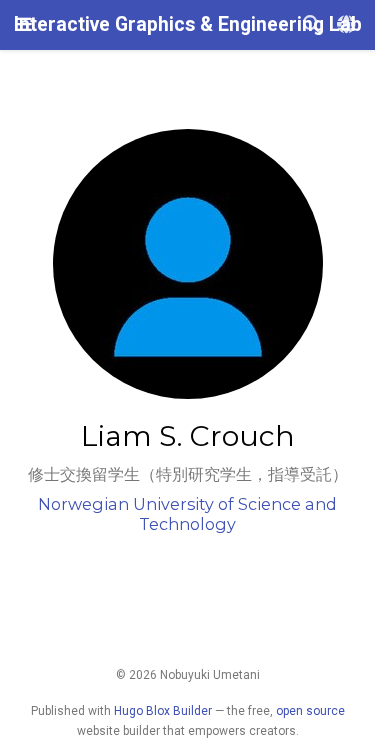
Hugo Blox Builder (163, 711)
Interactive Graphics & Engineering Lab (188, 24)
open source (310, 711)
